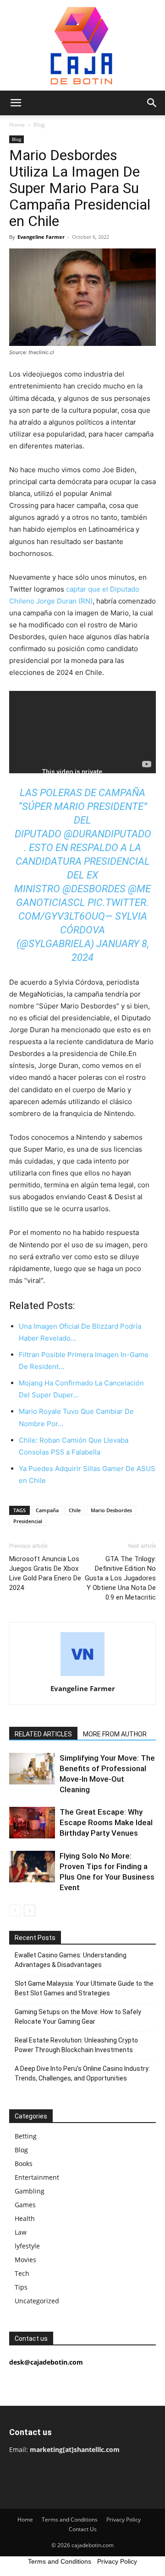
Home (17, 125)
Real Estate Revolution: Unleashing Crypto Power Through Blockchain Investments (76, 2045)
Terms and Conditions (70, 2519)
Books (24, 2164)
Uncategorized (37, 2301)
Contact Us (83, 2529)
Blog (39, 125)
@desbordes (94, 889)
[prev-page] (15, 1910)
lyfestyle (27, 2246)
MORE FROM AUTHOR (115, 1734)
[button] (16, 103)
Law (21, 2232)
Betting (26, 2136)
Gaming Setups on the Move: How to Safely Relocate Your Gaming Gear (78, 2017)
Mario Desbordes (111, 1510)
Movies (25, 2260)
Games (25, 2205)
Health (25, 2218)
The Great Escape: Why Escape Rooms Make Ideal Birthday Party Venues (106, 1822)
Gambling (30, 2191)
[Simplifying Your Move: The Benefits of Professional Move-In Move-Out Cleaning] (32, 1769)
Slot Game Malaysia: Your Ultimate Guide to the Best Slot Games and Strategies (84, 1988)
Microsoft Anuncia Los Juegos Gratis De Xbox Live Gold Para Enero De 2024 (45, 1573)
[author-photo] (82, 1676)
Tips (21, 2287)
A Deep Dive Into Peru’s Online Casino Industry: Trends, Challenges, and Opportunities (82, 2073)
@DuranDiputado (107, 834)
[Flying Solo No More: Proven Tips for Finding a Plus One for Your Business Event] (32, 1867)
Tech (22, 2273)
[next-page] (30, 1910)
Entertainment (37, 2177)
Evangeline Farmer (41, 237)
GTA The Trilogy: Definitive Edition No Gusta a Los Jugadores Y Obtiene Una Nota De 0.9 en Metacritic (120, 1578)
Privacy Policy (124, 2519)
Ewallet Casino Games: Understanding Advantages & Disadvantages (71, 1960)
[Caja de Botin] (82, 45)
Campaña (47, 1510)
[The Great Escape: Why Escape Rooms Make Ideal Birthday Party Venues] (32, 1823)
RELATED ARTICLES (43, 1734)
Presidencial (28, 1521)
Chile (75, 1510)
